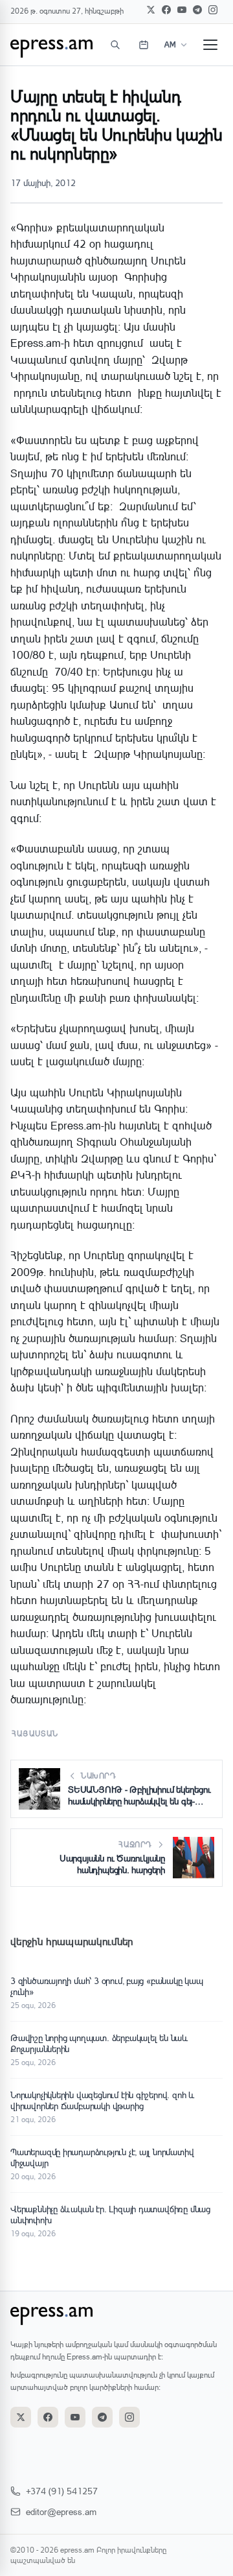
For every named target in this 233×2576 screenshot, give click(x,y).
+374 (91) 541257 (62, 2491)
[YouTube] (182, 10)
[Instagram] (213, 10)
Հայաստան (35, 1733)
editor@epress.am (61, 2511)
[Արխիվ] (144, 45)
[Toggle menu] (210, 45)
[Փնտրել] (115, 45)
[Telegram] (197, 10)
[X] (151, 10)
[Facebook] (166, 10)
